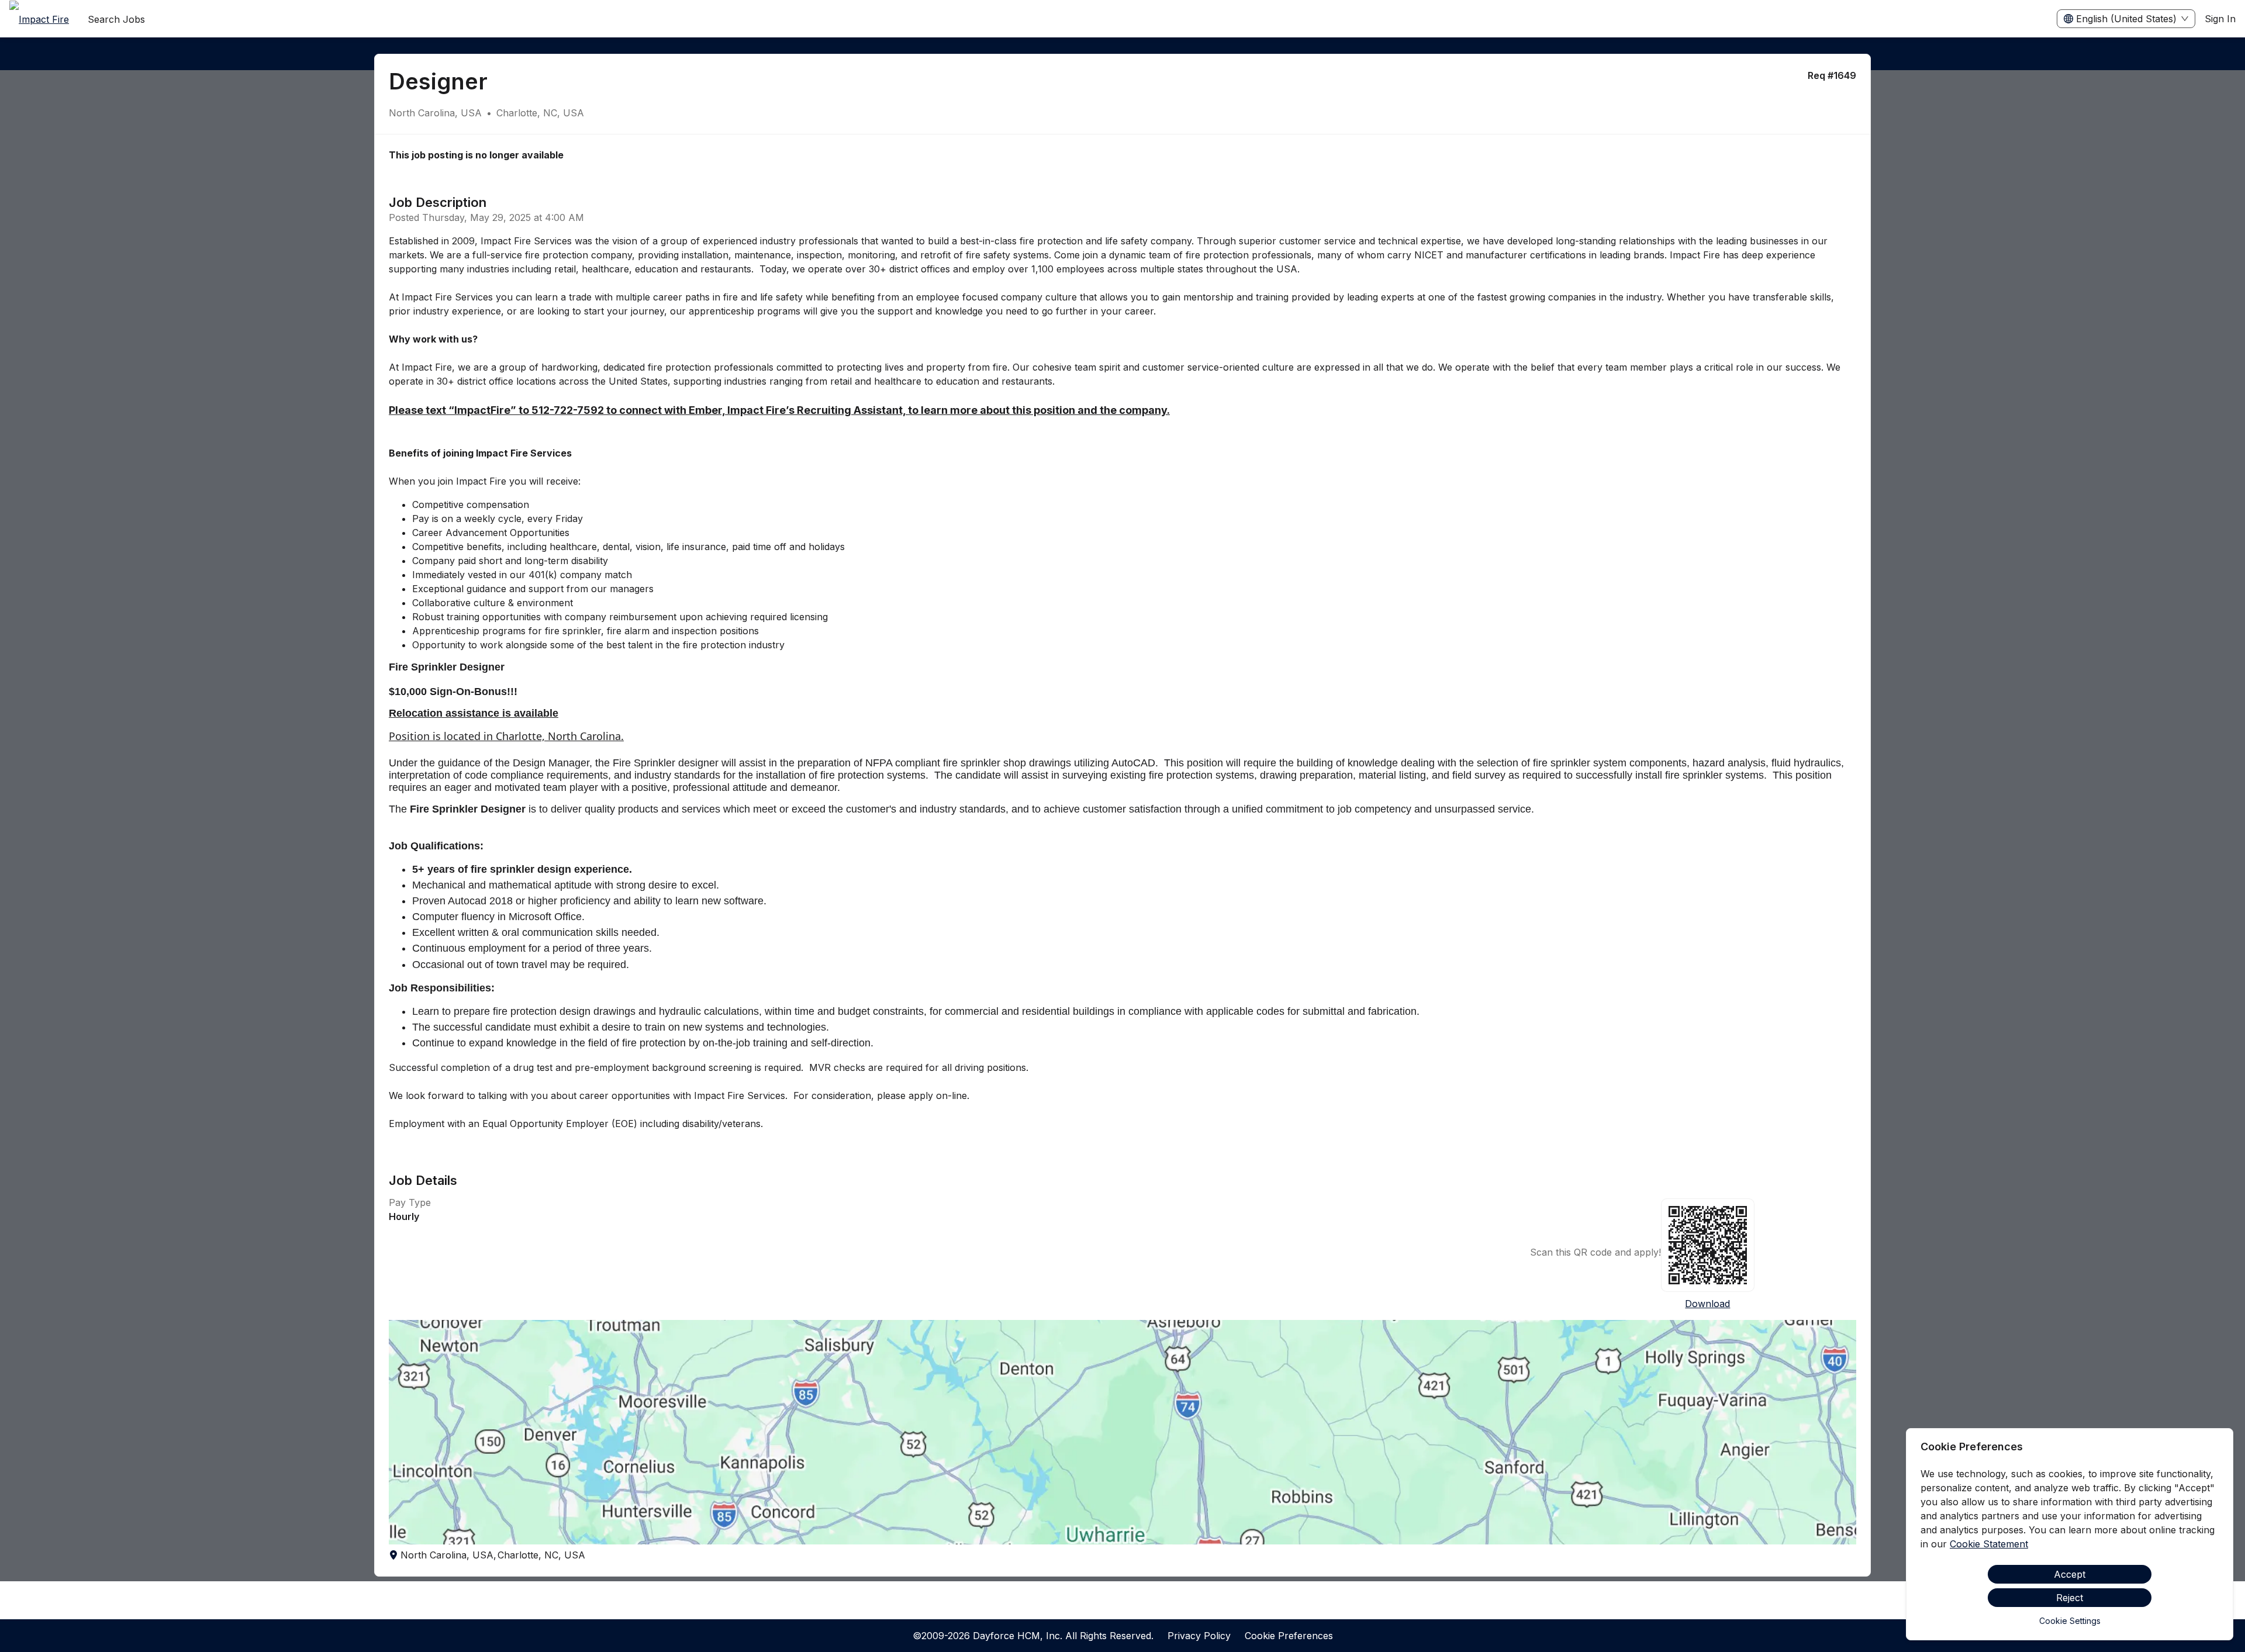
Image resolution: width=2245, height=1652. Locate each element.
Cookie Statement (1989, 1544)
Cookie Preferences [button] (1289, 1636)
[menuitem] (39, 19)
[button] (1122, 1432)
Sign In (2220, 19)
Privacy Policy (1199, 1636)
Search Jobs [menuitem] (116, 19)
